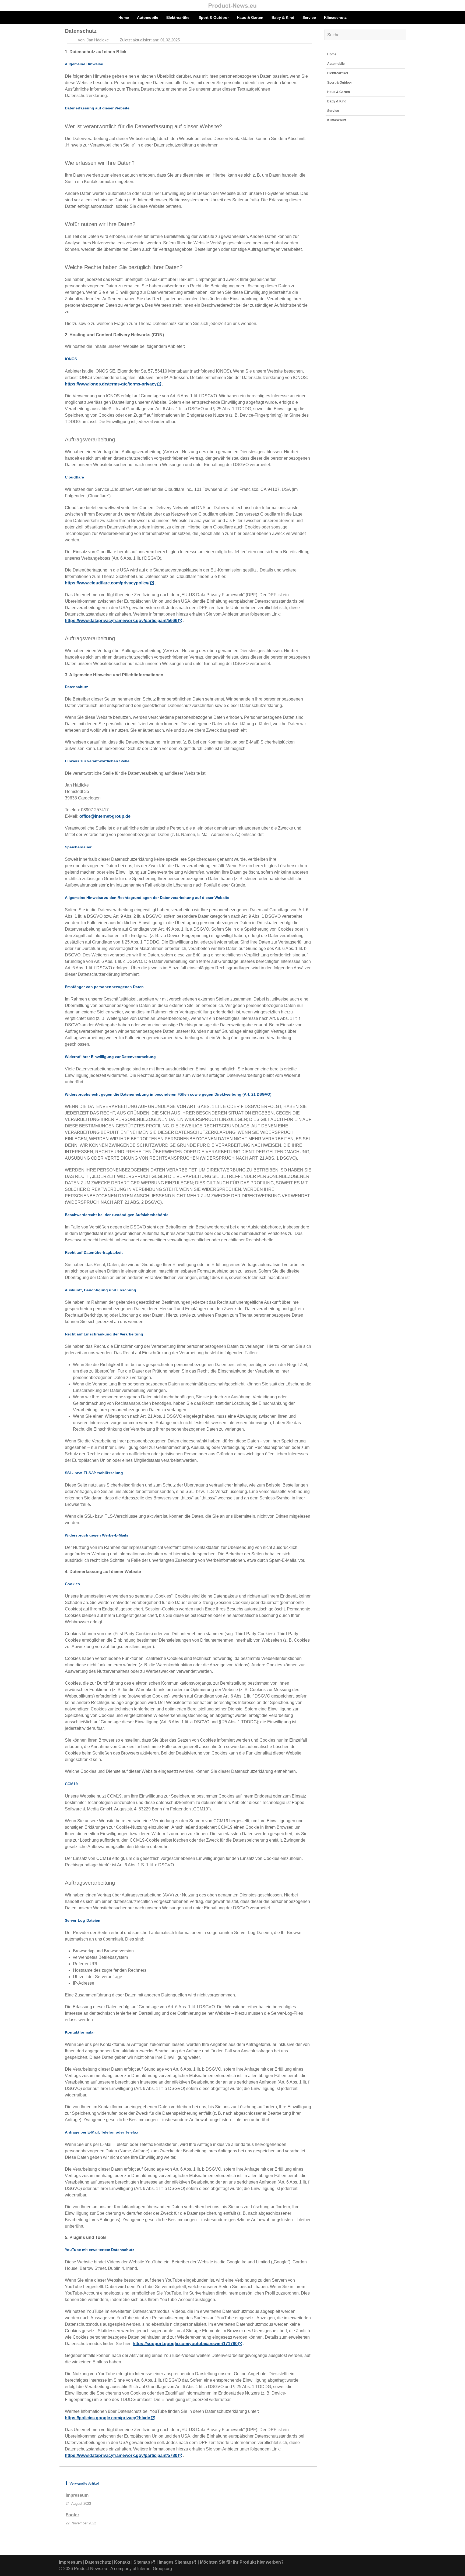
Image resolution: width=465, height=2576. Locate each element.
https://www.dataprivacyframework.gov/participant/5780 (121, 2455)
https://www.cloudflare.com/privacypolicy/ (107, 583)
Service (309, 17)
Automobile (148, 17)
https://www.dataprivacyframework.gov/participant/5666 (121, 621)
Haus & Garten (250, 17)
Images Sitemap (175, 2562)
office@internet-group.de (105, 816)
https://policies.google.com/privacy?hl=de (108, 2418)
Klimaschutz (335, 17)
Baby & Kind (283, 17)
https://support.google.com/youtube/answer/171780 (185, 2344)
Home (124, 17)
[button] (401, 64)
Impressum (77, 2495)
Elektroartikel (178, 17)
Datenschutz (98, 2562)
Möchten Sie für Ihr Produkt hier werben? (242, 2562)
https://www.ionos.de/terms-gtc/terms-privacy (111, 384)
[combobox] (365, 35)
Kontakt (122, 2562)
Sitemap (142, 2562)
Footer (72, 2515)
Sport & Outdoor (214, 17)
